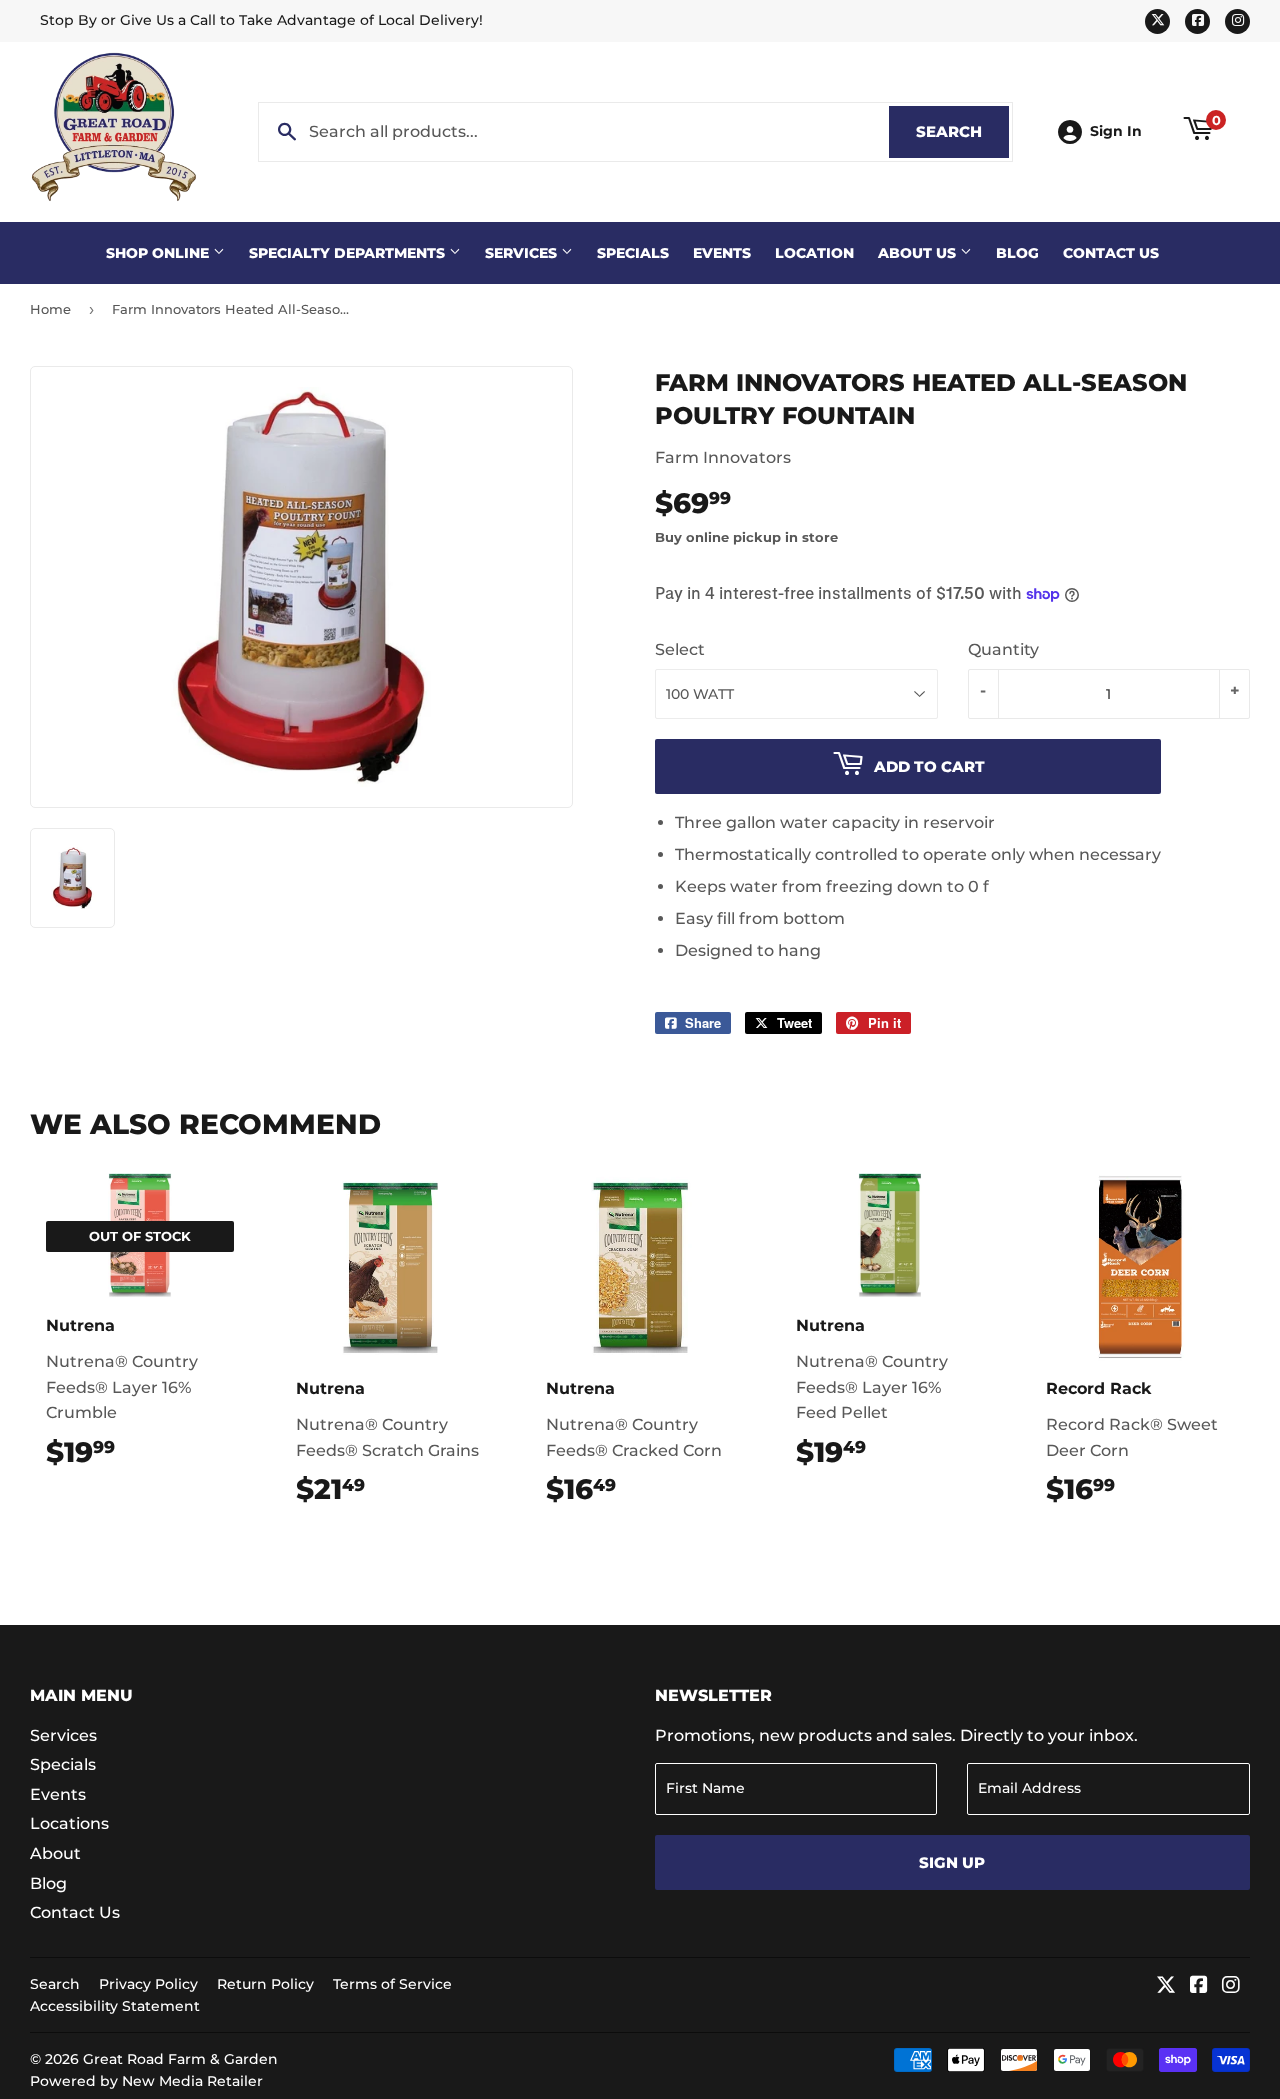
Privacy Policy (148, 1984)
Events (722, 253)
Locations (69, 1823)
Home (50, 309)
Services (523, 253)
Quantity (1003, 649)
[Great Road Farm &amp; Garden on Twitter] (1166, 1986)
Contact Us (1111, 253)
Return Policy (265, 1984)
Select (680, 649)
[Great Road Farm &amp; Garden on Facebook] (1199, 1986)
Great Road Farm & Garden (180, 2059)
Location (814, 253)
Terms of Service (392, 1984)
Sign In (1116, 131)
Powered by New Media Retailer (146, 2081)
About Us (919, 253)
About (55, 1853)
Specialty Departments (349, 253)
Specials (633, 253)
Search (962, 131)
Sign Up (952, 1862)
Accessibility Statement (115, 2006)
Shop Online (159, 253)
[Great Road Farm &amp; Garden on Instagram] (1231, 1986)
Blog (1017, 253)
